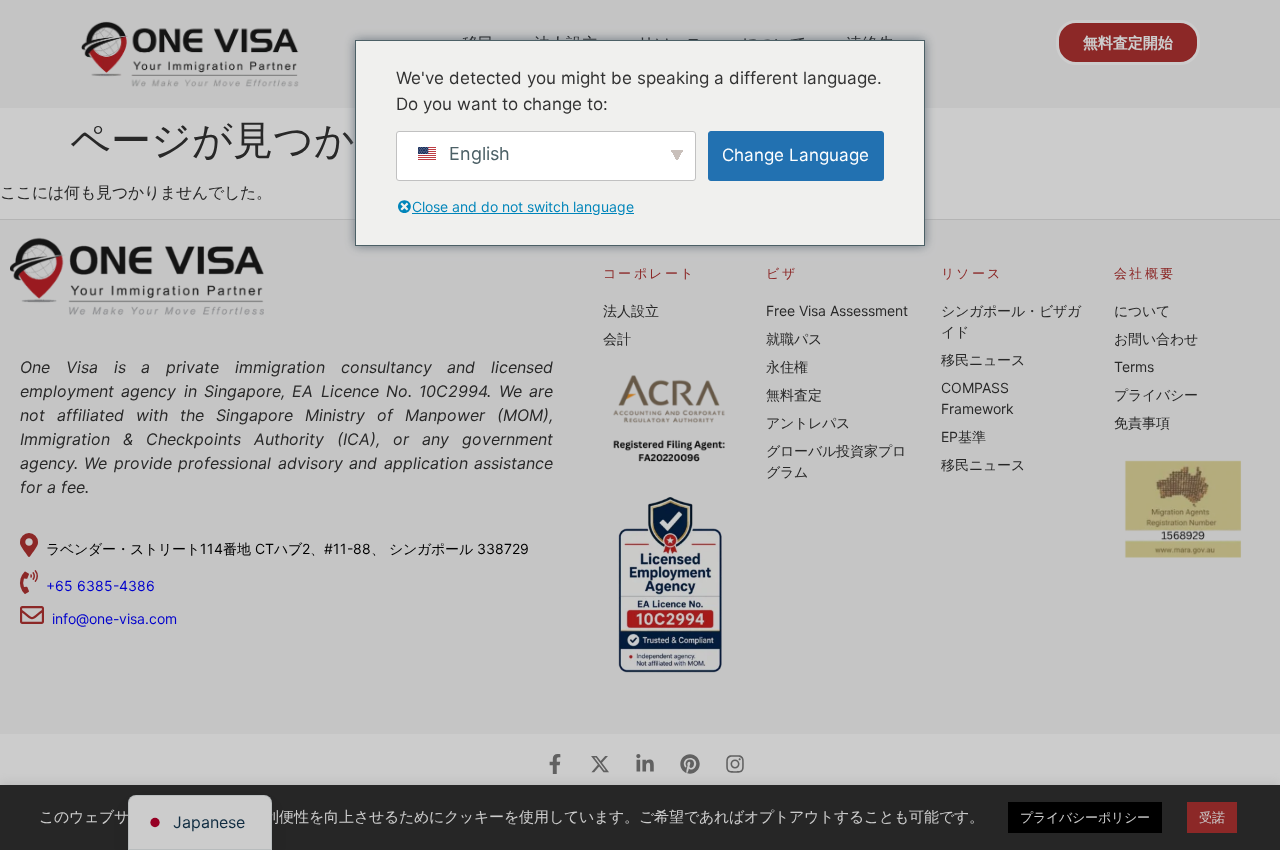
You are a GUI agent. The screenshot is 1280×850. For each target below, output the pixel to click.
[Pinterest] (690, 764)
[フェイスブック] (555, 764)
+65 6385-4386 (102, 585)
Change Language (795, 155)
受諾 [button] (1212, 817)
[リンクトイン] (645, 764)
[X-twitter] (600, 764)
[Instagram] (735, 764)
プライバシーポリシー (1085, 817)
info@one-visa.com (110, 618)
